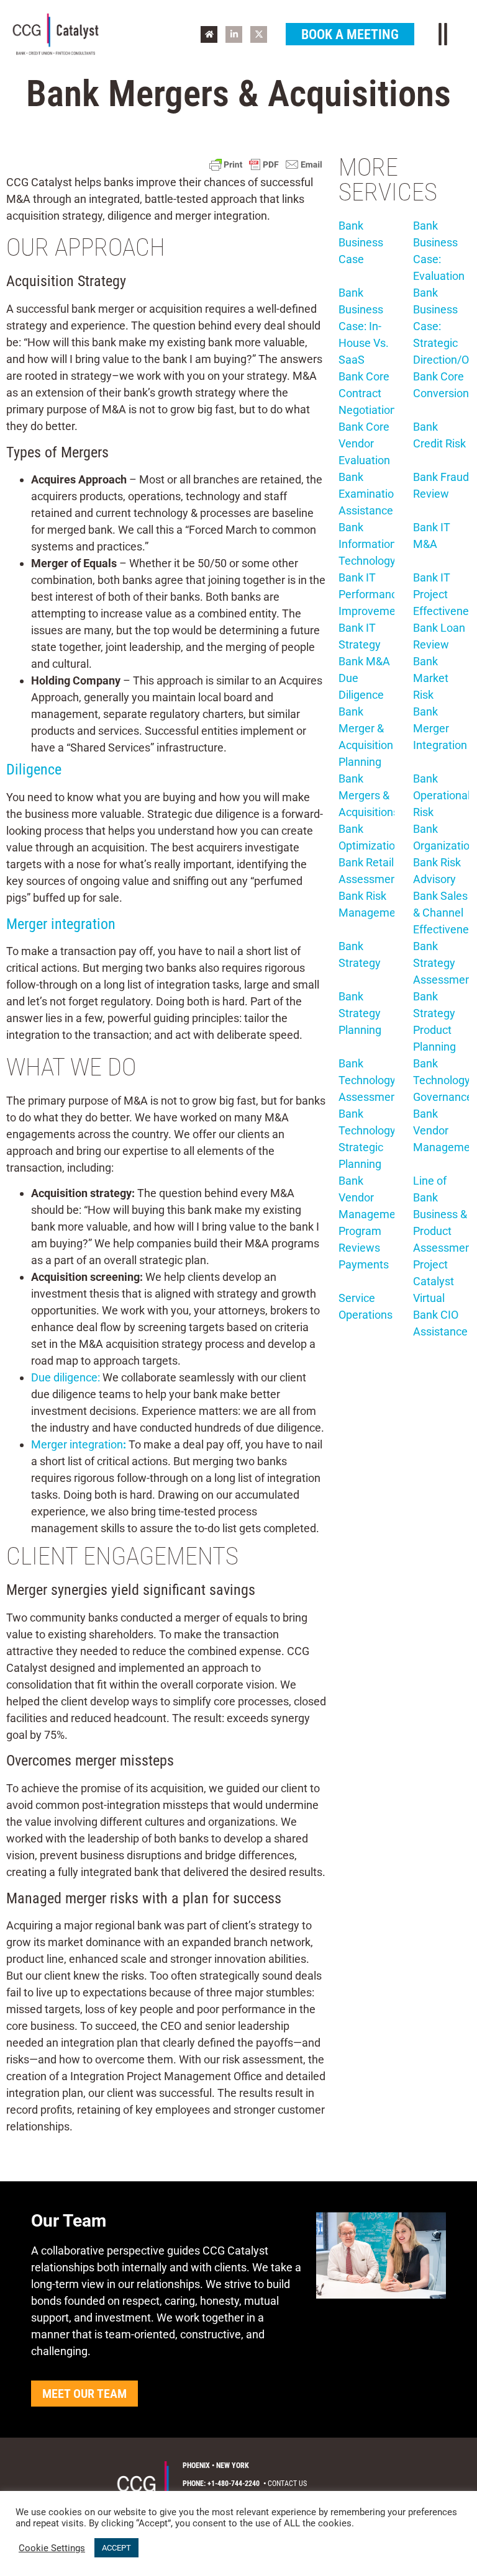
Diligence (34, 770)
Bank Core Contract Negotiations (370, 393)
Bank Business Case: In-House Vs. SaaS (364, 326)
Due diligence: (66, 1377)
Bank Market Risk (431, 678)
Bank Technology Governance (443, 1080)
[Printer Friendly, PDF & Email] (266, 164)
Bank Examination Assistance (369, 494)
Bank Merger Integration (440, 728)
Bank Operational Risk (442, 795)
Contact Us (287, 2484)
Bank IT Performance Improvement (372, 594)
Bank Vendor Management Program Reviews (372, 1214)
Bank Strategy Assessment (444, 963)
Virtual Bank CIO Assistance (440, 1315)
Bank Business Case (361, 242)
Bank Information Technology (367, 544)
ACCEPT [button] (116, 2548)
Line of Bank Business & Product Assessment (444, 1214)
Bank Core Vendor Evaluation (364, 443)
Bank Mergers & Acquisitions (369, 795)
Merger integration (61, 924)
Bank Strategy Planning (360, 1013)
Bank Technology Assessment (370, 1080)
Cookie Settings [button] (52, 2548)
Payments (364, 1264)
